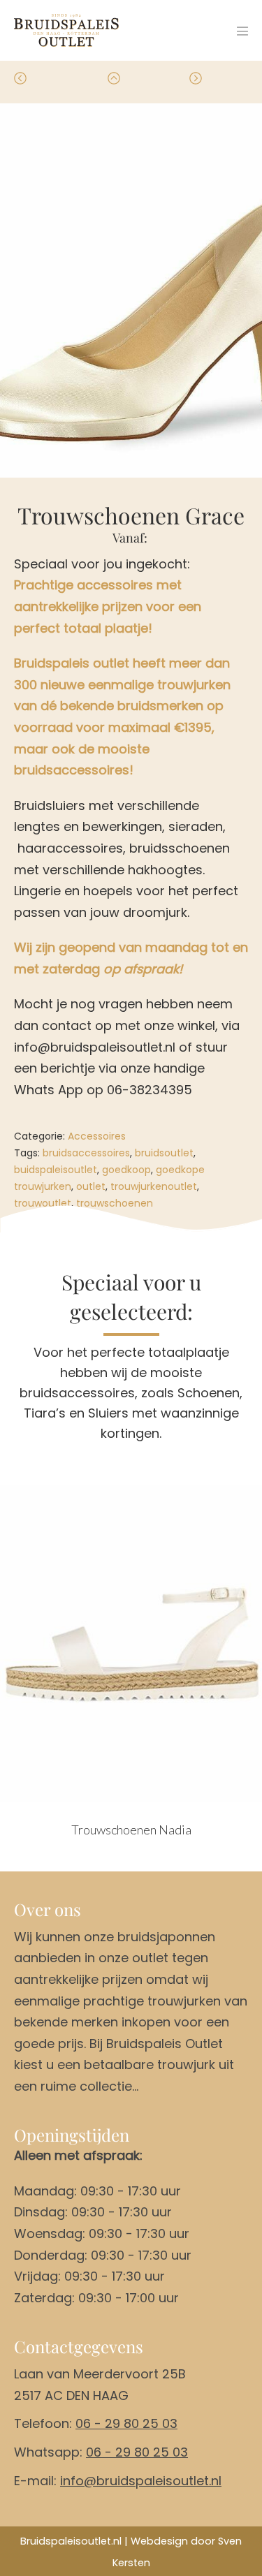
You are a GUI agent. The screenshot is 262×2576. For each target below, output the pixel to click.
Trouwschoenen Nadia (131, 1830)
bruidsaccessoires (86, 1153)
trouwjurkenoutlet (154, 1186)
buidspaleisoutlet (56, 1170)
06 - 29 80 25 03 (126, 2423)
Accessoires (97, 1136)
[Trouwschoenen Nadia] (131, 1643)
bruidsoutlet (164, 1153)
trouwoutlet (43, 1203)
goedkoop (126, 1170)
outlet (91, 1186)
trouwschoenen (115, 1203)
